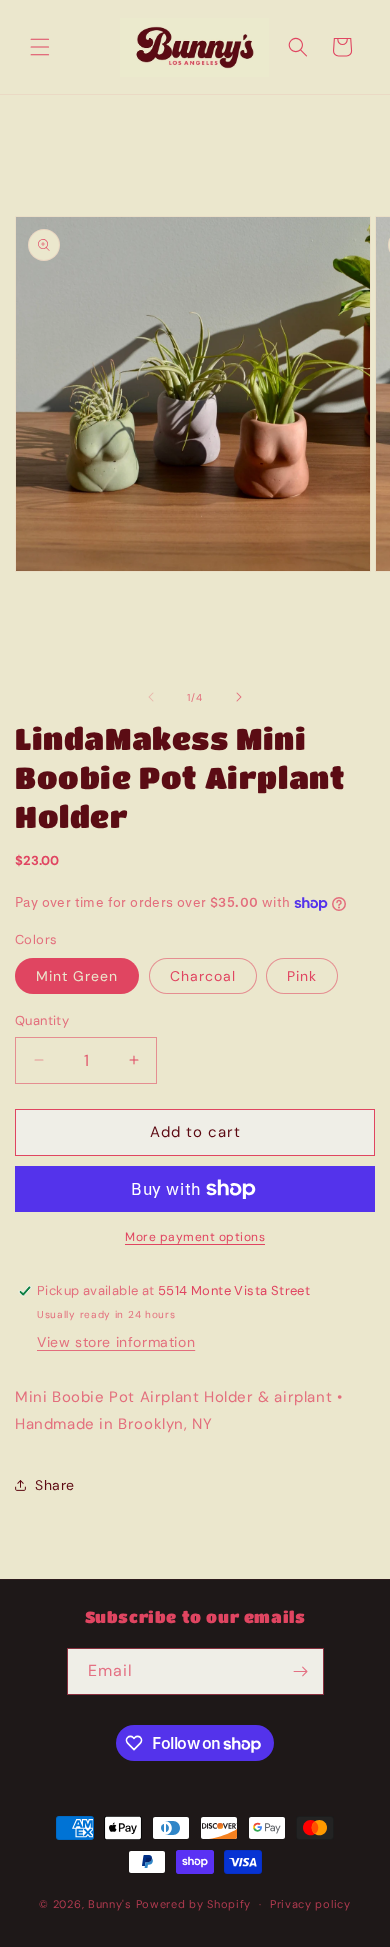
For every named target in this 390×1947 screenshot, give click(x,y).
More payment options (195, 1237)
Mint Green (77, 976)
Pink (302, 976)
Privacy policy (310, 1904)
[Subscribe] (301, 1671)
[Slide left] (151, 697)
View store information (116, 1342)
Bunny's (110, 1904)
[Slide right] (239, 697)
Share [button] (55, 1485)
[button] (40, 47)
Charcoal (203, 976)
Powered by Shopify (194, 1904)
